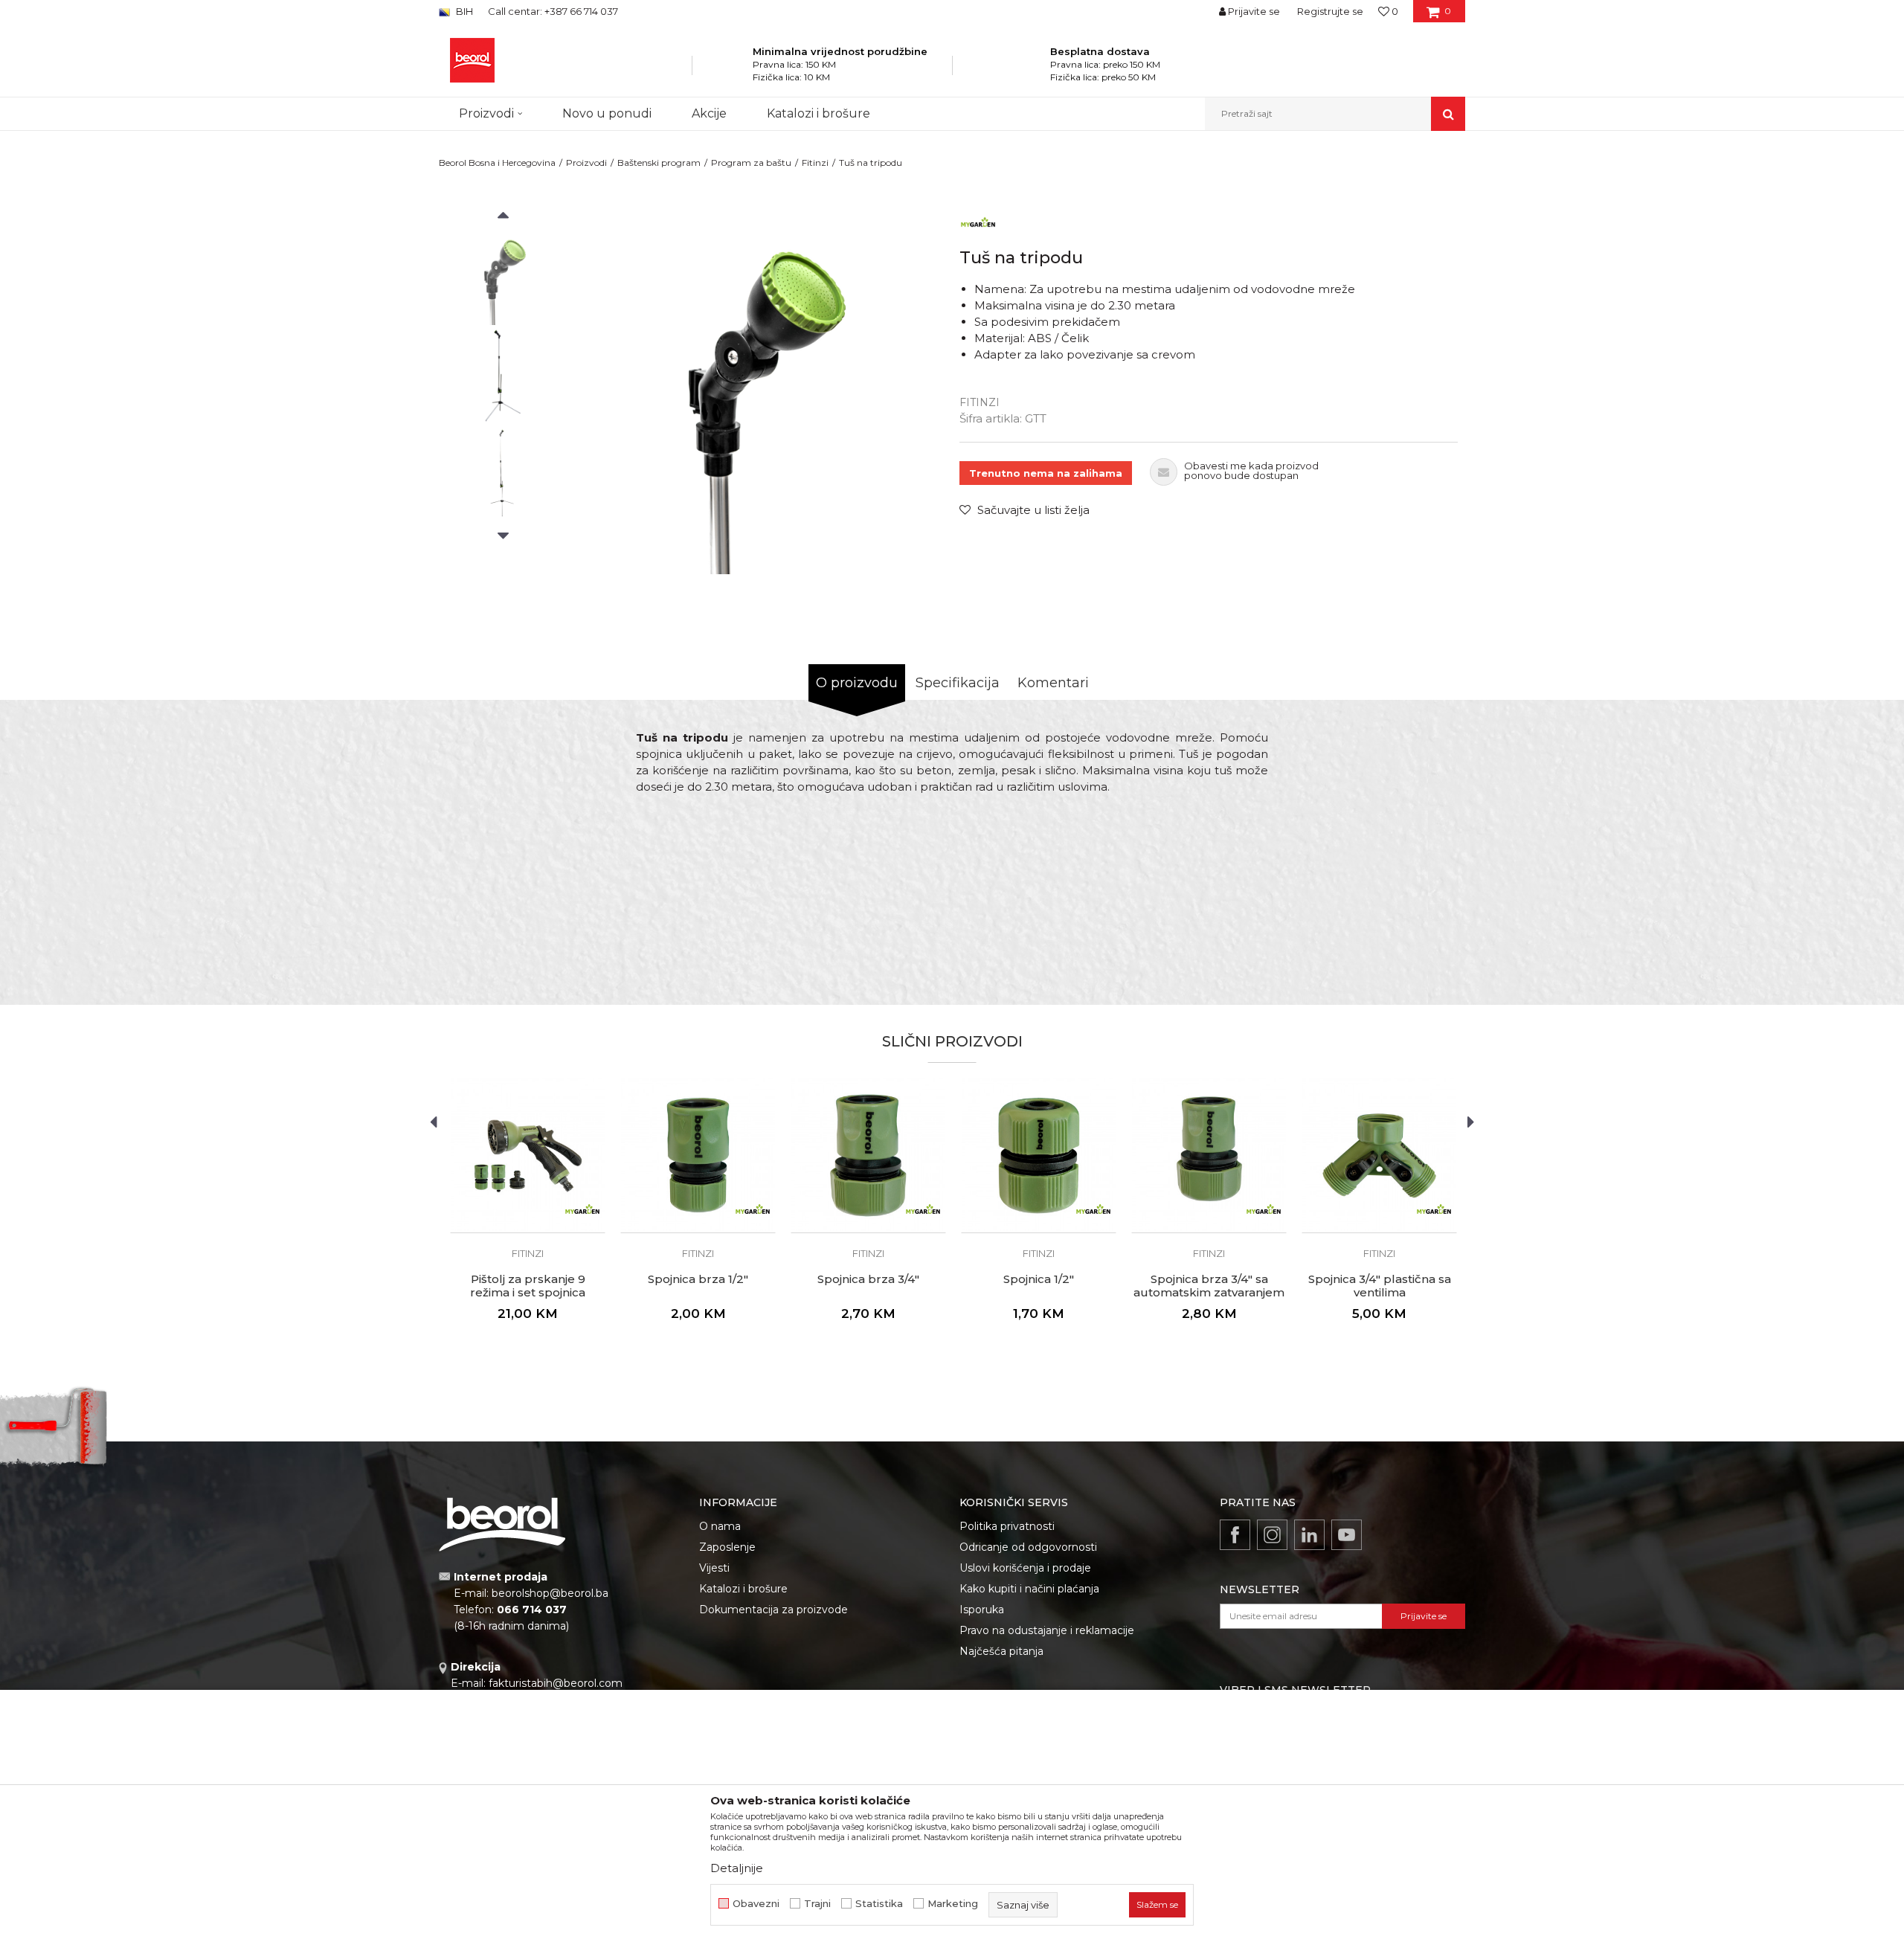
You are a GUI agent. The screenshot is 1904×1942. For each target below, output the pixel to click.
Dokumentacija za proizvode (773, 1610)
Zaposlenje (727, 1547)
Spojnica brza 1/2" (698, 1279)
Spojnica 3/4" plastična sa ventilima (1380, 1286)
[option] (503, 276)
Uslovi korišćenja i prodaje (1025, 1568)
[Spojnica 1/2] (1039, 1155)
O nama (720, 1526)
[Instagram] (1272, 1535)
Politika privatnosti (1007, 1526)
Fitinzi (815, 163)
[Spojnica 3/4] (1379, 1155)
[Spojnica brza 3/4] (868, 1155)
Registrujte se (1330, 11)
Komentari (1053, 683)
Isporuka (982, 1610)
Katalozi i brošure (743, 1589)
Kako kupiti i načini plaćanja (1029, 1589)
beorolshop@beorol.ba (550, 1593)
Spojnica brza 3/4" (868, 1279)
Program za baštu (751, 163)
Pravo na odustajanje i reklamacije (1047, 1630)
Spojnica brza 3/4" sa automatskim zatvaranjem (1209, 1286)
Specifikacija (958, 683)
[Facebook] (1235, 1535)
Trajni (817, 1904)
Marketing (953, 1904)
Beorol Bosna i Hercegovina (497, 163)
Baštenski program (659, 163)
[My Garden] (978, 222)
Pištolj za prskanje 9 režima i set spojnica (528, 1286)
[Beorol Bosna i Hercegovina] (472, 60)
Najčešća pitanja (1001, 1651)
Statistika (879, 1904)
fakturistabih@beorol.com (556, 1683)
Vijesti (714, 1568)
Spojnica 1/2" (1039, 1279)
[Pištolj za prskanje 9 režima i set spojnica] (528, 1155)
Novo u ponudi (607, 113)
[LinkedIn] (1309, 1535)
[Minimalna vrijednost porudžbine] (733, 70)
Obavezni (756, 1904)
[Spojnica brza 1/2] (698, 1155)
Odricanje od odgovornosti (1028, 1547)
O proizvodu (857, 683)
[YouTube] (1347, 1535)
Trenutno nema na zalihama (1046, 473)
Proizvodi (586, 163)
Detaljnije (737, 1868)
